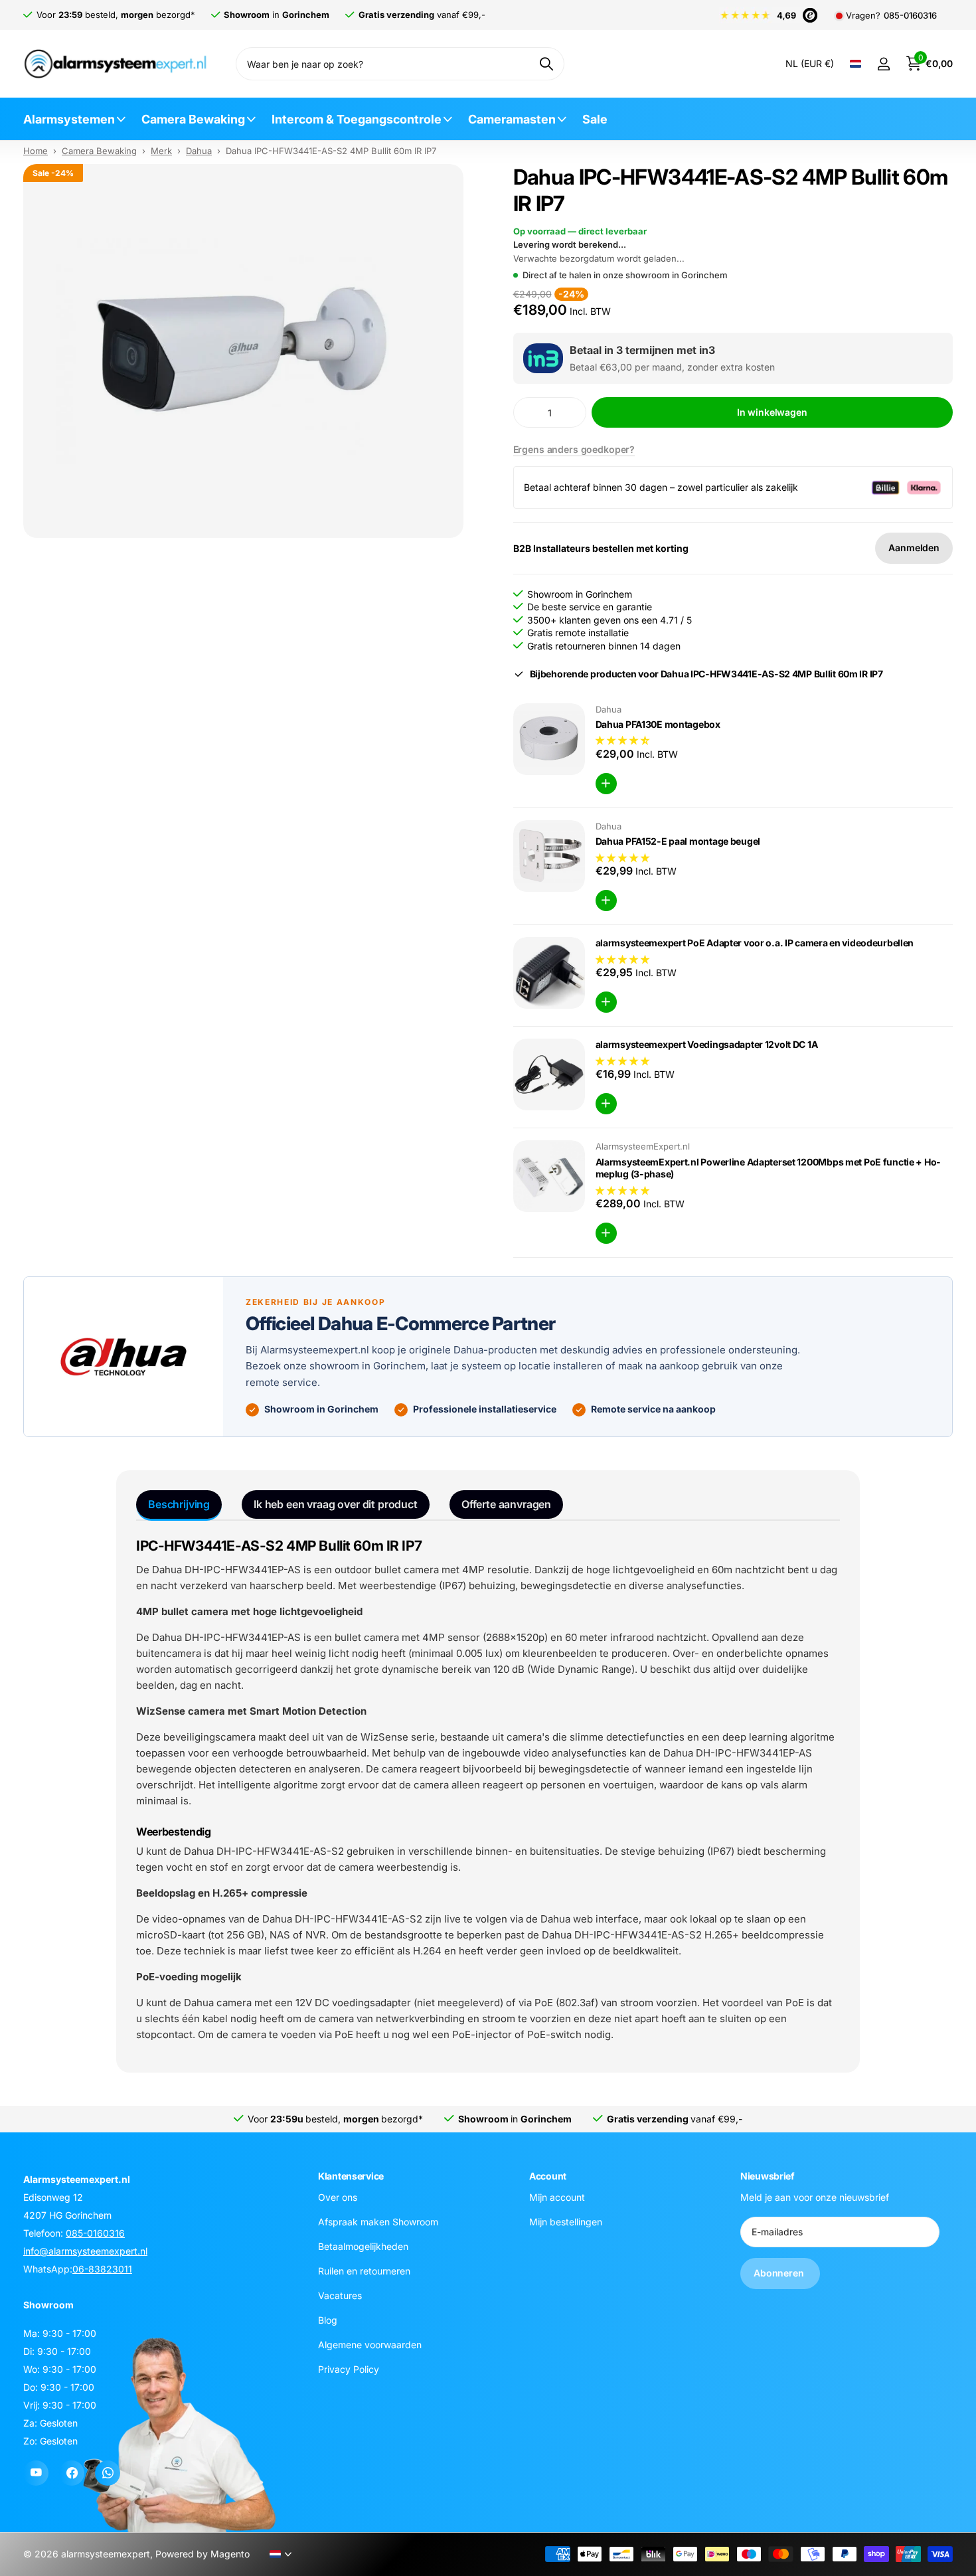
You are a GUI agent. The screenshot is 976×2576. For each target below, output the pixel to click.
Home (36, 151)
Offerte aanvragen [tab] (506, 1504)
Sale (595, 119)
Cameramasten (512, 119)
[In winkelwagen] (606, 784)
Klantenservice (351, 2176)
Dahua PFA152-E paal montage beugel (678, 841)
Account (548, 2176)
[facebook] (72, 2473)
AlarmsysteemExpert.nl (643, 1146)
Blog (328, 2319)
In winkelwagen (772, 412)
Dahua (199, 151)
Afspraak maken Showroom (378, 2221)
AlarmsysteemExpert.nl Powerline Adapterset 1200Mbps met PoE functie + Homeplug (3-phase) (768, 1168)
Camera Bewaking (193, 119)
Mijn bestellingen (566, 2221)
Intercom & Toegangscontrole (357, 119)
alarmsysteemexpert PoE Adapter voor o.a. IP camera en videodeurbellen (755, 943)
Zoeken (546, 64)
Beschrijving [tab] (179, 1504)
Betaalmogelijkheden (363, 2246)
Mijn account (557, 2196)
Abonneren (780, 2273)
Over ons (338, 2196)
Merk (161, 151)
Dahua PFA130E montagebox (658, 724)
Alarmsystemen (69, 119)
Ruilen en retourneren (364, 2270)
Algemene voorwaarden (370, 2344)
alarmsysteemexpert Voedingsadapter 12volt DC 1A (707, 1044)
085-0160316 (910, 16)
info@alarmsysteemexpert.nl (85, 2251)
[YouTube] (36, 2473)
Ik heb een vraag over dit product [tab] (336, 1504)
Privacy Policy (349, 2368)
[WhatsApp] (108, 2473)
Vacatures (340, 2295)
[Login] (883, 64)
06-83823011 (102, 2269)
